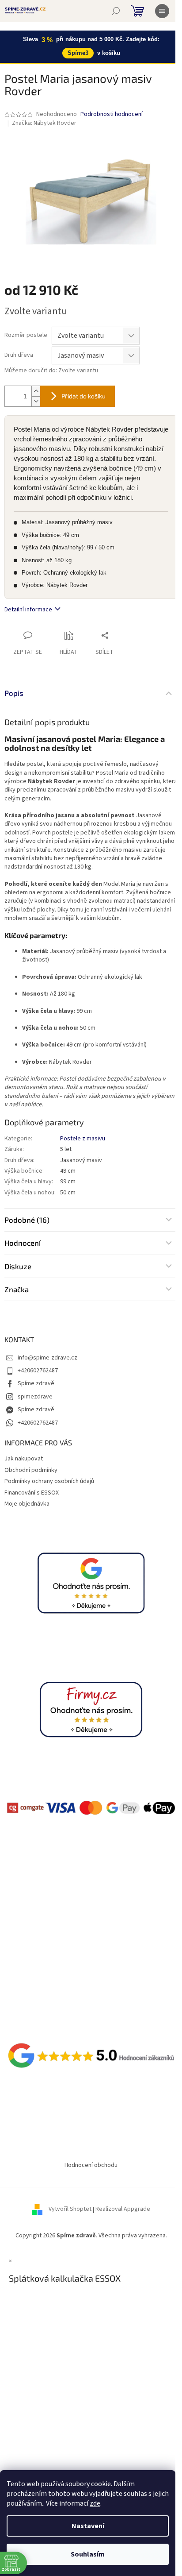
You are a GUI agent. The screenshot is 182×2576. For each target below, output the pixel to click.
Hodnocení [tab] (23, 1243)
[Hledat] (116, 11)
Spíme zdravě (36, 1383)
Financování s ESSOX (32, 1493)
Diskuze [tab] (18, 1266)
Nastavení (88, 2526)
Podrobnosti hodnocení (112, 114)
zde (95, 2503)
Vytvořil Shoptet (70, 2209)
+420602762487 (38, 1371)
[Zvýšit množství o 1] (36, 391)
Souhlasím (88, 2554)
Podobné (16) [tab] (27, 1220)
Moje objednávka (27, 1504)
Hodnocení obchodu (91, 2165)
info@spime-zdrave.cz (47, 1358)
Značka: (44, 123)
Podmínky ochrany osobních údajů (49, 1481)
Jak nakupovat (24, 1459)
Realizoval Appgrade (123, 2209)
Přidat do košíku (83, 396)
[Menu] (162, 11)
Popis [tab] (14, 693)
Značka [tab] (17, 1289)
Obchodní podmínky (31, 1470)
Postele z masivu (83, 1139)
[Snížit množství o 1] (36, 401)
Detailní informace (28, 610)
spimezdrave (35, 1397)
